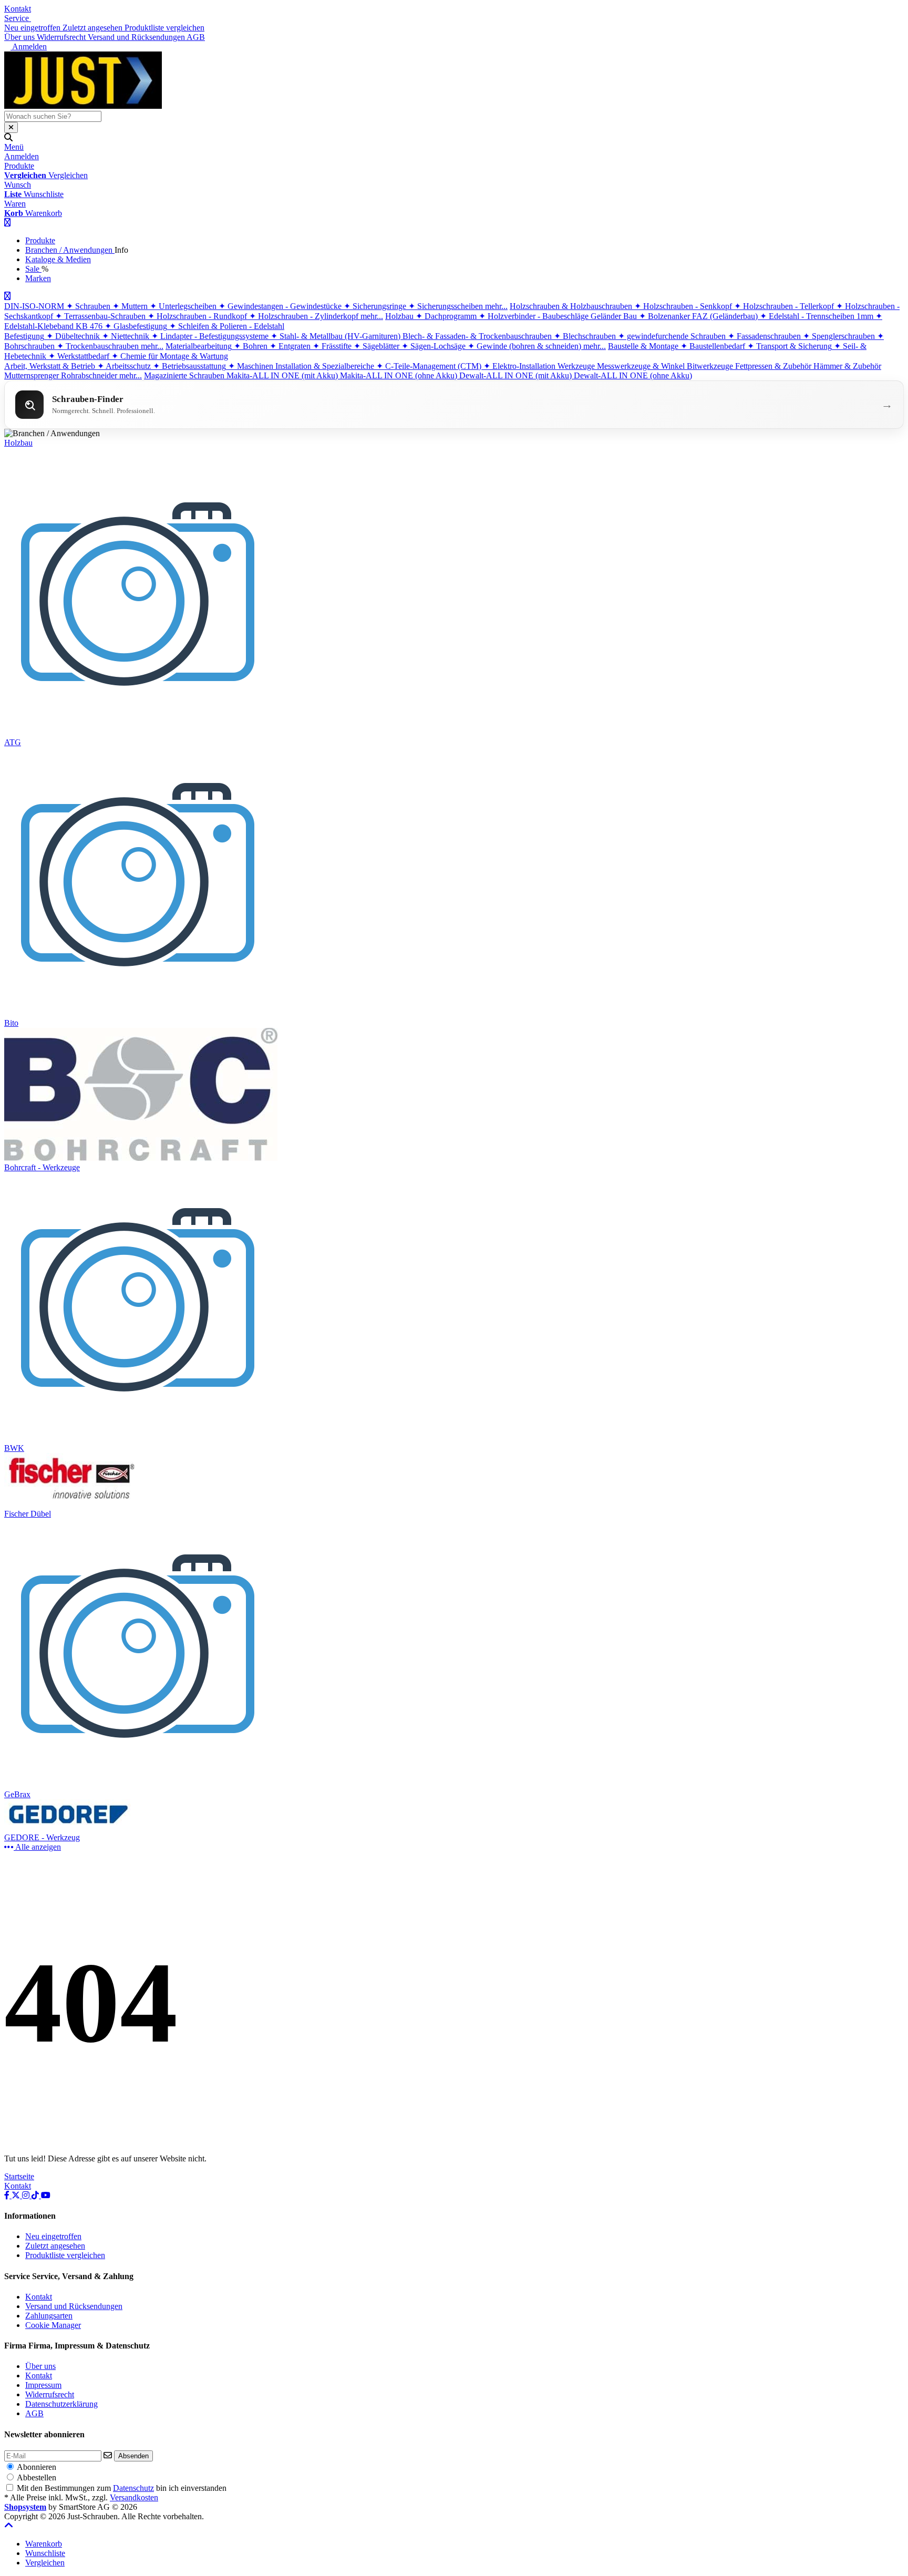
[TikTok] (36, 2195)
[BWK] (139, 1439)
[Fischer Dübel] (71, 1504)
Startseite (19, 2176)
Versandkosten (134, 2497)
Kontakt (18, 9)
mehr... (496, 306)
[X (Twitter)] (17, 2195)
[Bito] (139, 1013)
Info (121, 250)
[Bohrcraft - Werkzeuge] (141, 1158)
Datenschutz (133, 2488)
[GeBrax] (139, 1785)
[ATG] (139, 733)
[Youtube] (46, 2195)
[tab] (44, 2544)
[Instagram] (27, 2195)
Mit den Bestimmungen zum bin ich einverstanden (122, 2488)
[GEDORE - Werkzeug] (71, 1828)
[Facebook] (8, 2195)
